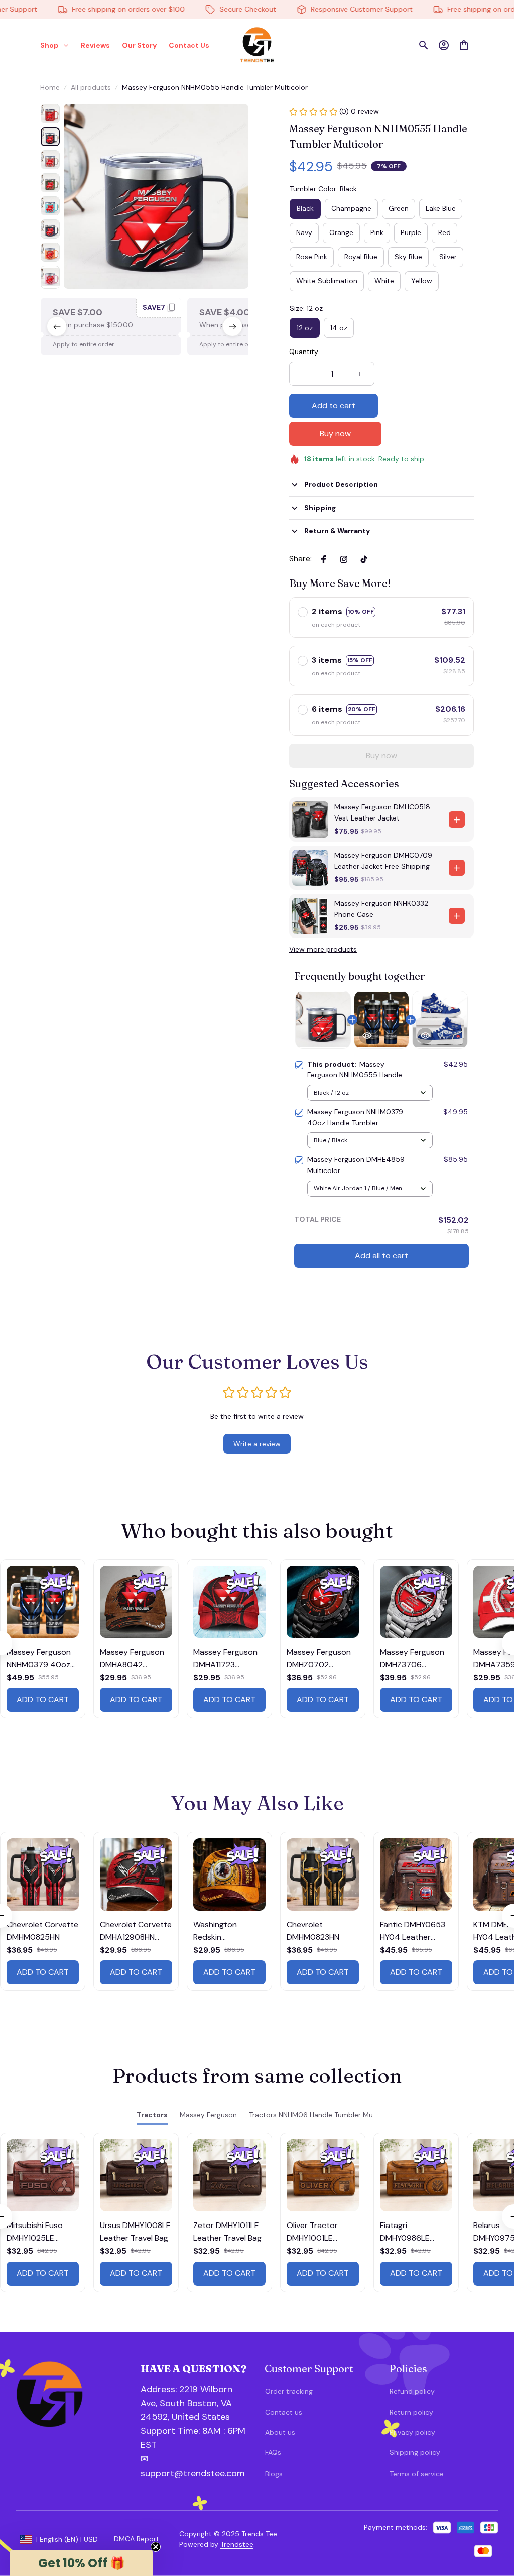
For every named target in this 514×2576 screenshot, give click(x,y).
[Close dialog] (491, 2383)
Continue (406, 2519)
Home (50, 87)
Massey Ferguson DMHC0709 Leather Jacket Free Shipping (383, 861)
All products (91, 87)
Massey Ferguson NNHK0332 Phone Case (381, 909)
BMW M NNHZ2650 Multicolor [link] (117, 2532)
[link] (38, 2538)
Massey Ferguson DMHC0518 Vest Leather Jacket (382, 812)
